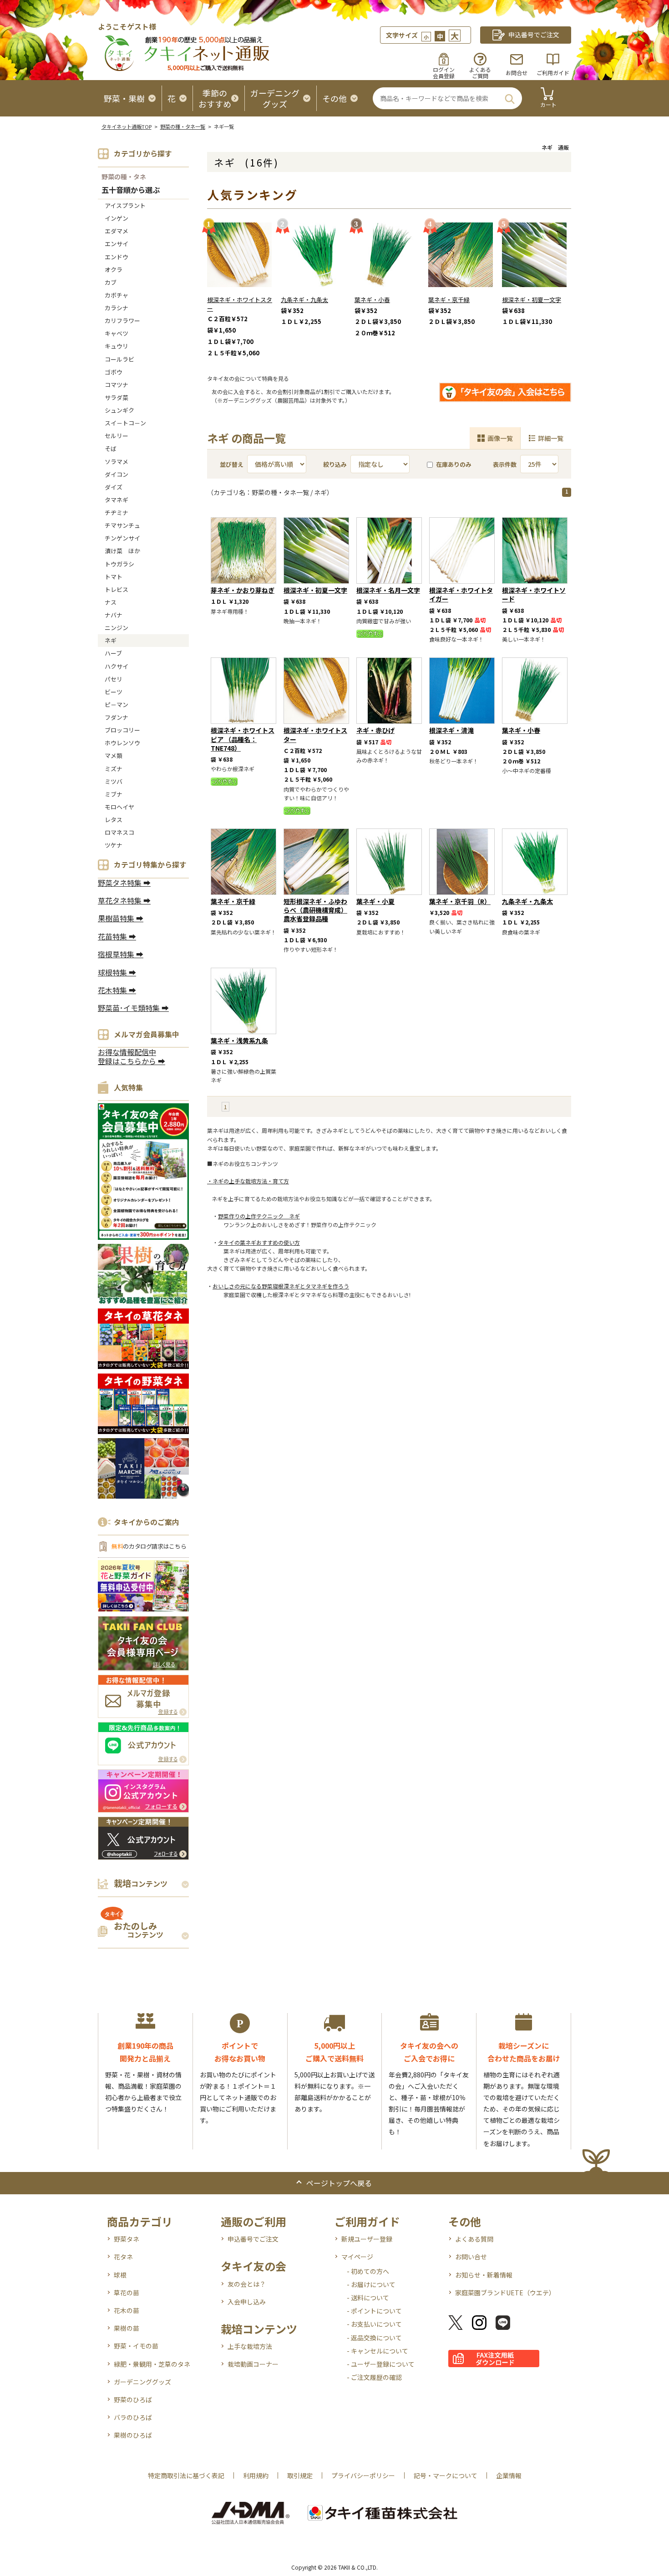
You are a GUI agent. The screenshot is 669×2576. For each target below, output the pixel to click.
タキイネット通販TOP (127, 126)
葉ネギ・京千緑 (449, 300)
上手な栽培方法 (250, 2346)
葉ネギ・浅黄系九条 (239, 1041)
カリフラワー (122, 321)
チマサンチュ (122, 525)
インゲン (117, 218)
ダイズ (114, 487)
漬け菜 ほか (122, 551)
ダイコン (117, 474)
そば (111, 448)
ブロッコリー (122, 730)
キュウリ (117, 346)
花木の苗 (127, 2310)
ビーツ (114, 692)
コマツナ (117, 385)
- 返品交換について (374, 2338)
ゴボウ (114, 372)
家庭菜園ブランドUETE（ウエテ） (505, 2293)
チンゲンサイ (122, 538)
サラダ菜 (117, 397)
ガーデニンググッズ (142, 2382)
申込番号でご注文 (253, 2239)
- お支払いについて (374, 2324)
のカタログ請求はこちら (149, 1546)
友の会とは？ (247, 2284)
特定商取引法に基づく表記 (186, 2475)
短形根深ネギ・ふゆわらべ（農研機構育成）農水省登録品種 (315, 910)
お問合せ (517, 73)
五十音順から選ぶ (131, 190)
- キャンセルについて (378, 2351)
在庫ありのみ (454, 464)
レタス (114, 820)
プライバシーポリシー (363, 2475)
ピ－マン (117, 705)
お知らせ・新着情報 (484, 2275)
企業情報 (509, 2475)
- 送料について (368, 2298)
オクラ (114, 270)
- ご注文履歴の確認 (374, 2377)
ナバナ (114, 615)
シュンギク (119, 410)
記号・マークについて (446, 2475)
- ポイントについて (374, 2311)
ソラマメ (117, 462)
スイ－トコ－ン (125, 423)
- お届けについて (371, 2284)
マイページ (357, 2257)
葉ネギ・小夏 (375, 901)
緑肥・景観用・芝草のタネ (152, 2364)
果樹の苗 (127, 2328)
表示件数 (505, 464)
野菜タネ (127, 2239)
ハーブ (113, 653)
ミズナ (114, 769)
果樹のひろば (133, 2435)
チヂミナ (117, 513)
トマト (114, 577)
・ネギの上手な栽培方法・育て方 (248, 1181)
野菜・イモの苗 (136, 2346)
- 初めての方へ (368, 2271)
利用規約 (256, 2475)
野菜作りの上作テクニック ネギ (259, 1216)
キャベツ (117, 333)
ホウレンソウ (122, 743)
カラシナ (117, 308)
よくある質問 (474, 2239)
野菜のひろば (133, 2399)
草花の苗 (127, 2293)
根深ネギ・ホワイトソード (534, 594)
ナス (111, 602)
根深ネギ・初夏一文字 (532, 300)
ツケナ (114, 845)
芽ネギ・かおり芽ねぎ (243, 590)
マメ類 (114, 755)
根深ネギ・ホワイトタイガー (461, 594)
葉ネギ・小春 (372, 300)
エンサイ (117, 244)
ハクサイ (117, 666)
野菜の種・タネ (124, 177)
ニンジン (117, 628)
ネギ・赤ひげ (375, 730)
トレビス (117, 589)
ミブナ (114, 794)
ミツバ (114, 781)
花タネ (123, 2257)
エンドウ (117, 257)
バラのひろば (133, 2417)
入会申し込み (247, 2302)
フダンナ (117, 717)
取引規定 (300, 2475)
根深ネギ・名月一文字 (388, 590)
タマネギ (117, 500)
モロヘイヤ (119, 807)
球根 (120, 2275)
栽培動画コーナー (253, 2364)
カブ (111, 282)
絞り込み (335, 464)
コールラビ (119, 359)
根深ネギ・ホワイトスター (240, 304)
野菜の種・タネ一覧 (183, 126)
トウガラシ (119, 564)
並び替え (232, 464)
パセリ (114, 679)
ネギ (111, 640)
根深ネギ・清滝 (451, 730)
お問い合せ (471, 2257)
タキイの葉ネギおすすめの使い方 (259, 1242)
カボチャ (117, 295)
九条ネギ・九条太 (304, 300)
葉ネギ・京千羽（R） (460, 901)
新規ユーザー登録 (367, 2239)
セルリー (117, 436)
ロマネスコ (119, 832)
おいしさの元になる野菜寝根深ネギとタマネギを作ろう (281, 1286)
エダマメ (117, 231)
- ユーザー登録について (381, 2364)
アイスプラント (125, 205)
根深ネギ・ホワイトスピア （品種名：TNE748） (243, 739)
